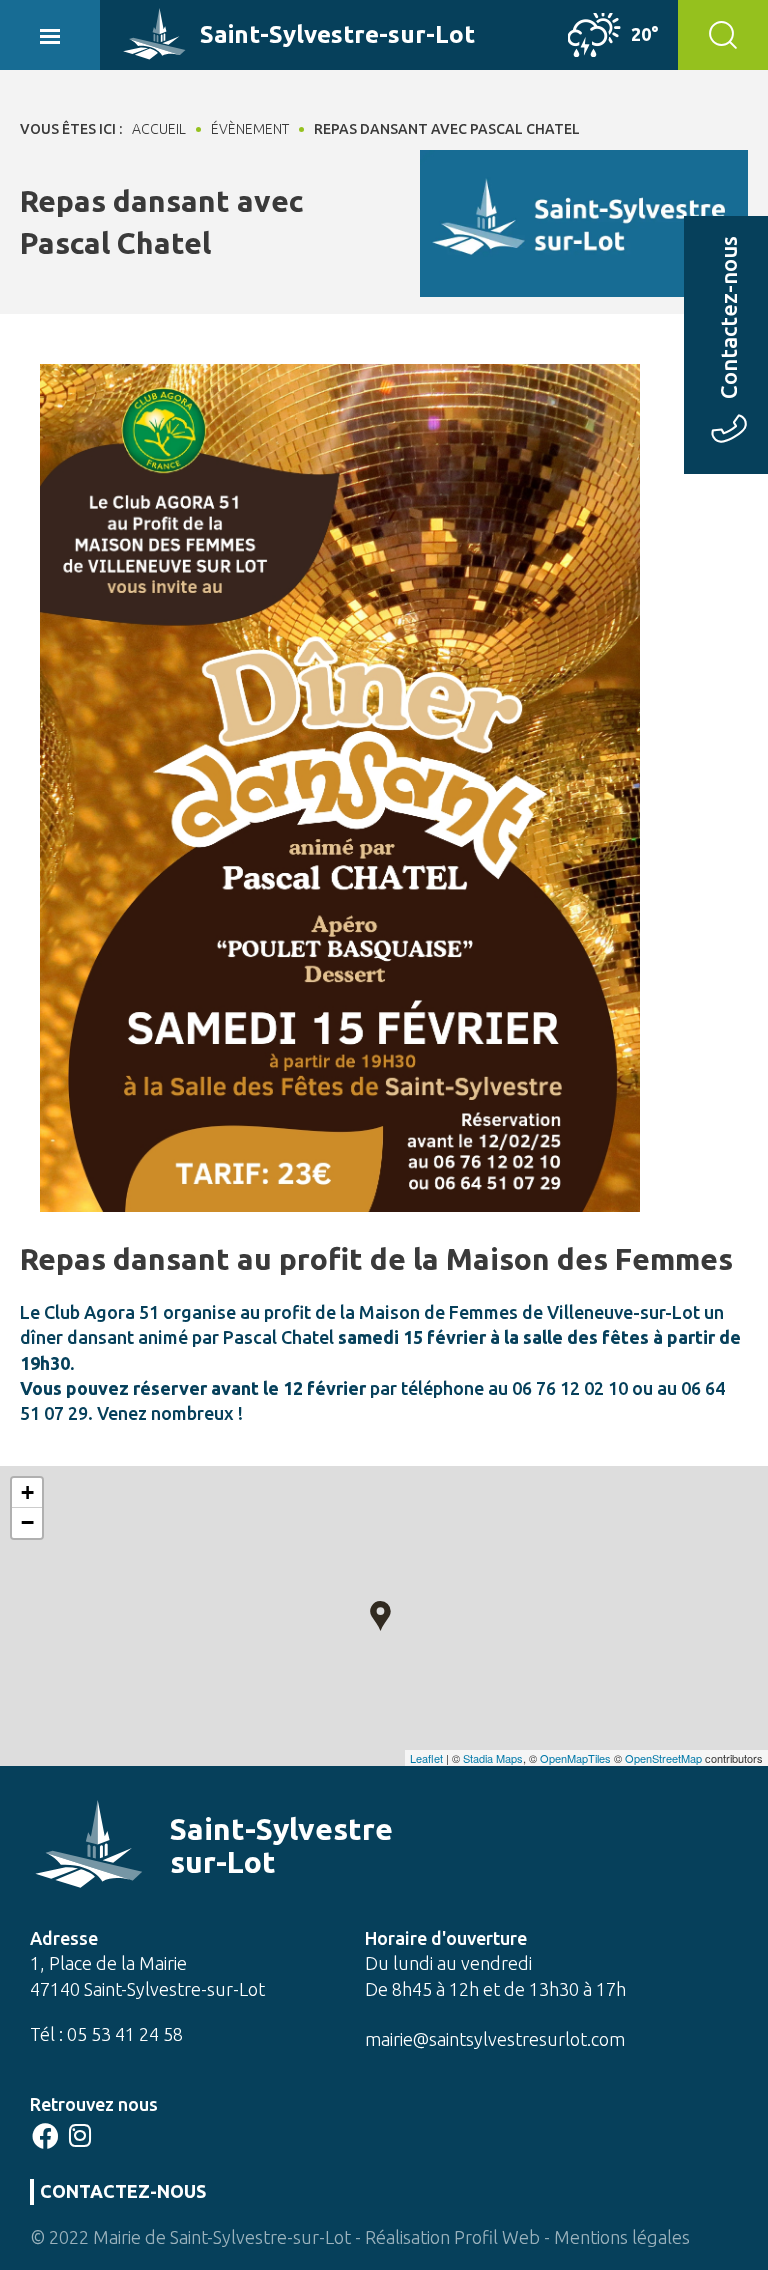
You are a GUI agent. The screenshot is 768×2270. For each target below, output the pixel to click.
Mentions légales (622, 2237)
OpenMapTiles (575, 1758)
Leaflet (426, 1758)
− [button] (27, 1522)
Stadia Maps (493, 1758)
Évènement (250, 129)
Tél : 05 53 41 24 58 (106, 2034)
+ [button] (27, 1492)
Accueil (159, 129)
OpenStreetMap (663, 1758)
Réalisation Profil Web (452, 2237)
